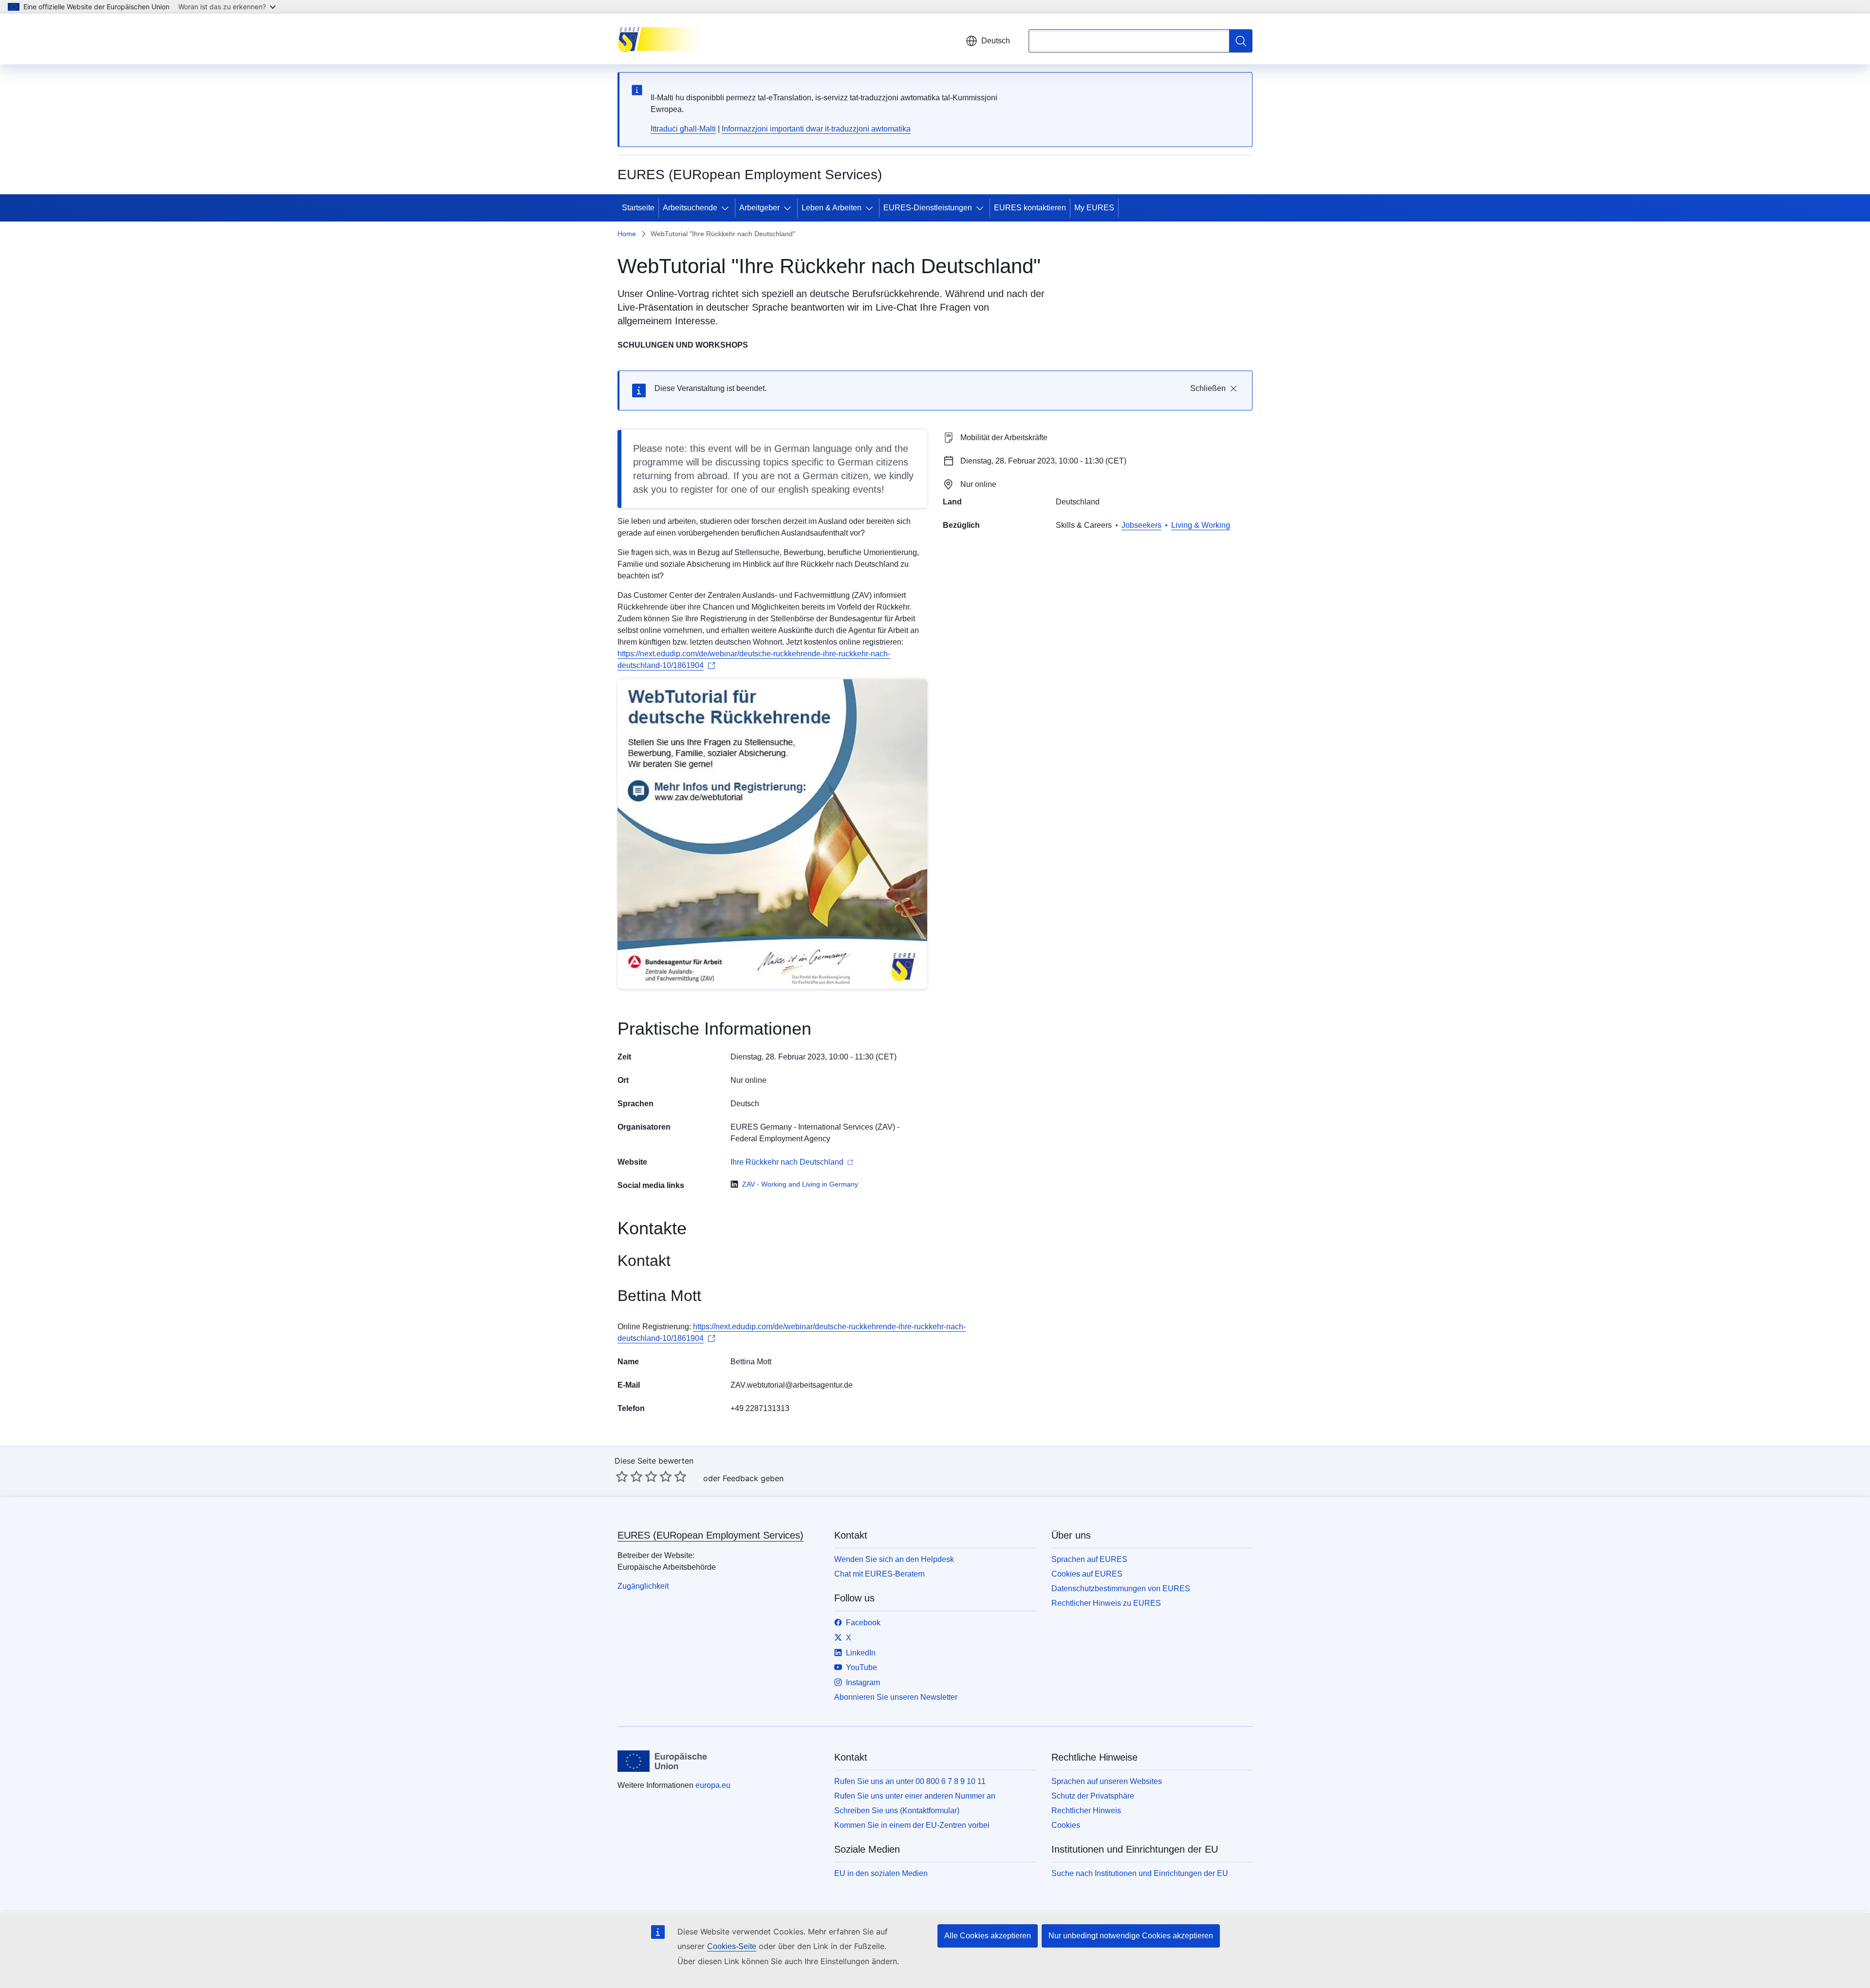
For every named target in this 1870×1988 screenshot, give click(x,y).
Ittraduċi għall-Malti (683, 129)
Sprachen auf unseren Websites (1107, 1781)
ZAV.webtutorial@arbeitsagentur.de (792, 1385)
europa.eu (713, 1785)
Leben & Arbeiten (832, 208)
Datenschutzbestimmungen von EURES (1121, 1589)
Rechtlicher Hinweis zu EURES (1106, 1603)
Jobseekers (1141, 525)
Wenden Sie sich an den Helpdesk (894, 1559)
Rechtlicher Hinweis (1086, 1811)
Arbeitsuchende (690, 208)
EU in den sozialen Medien (881, 1873)
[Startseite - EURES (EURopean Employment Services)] (666, 39)
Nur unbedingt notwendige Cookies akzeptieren (1131, 1936)
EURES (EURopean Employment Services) (711, 1535)
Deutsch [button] (996, 41)
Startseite (638, 208)
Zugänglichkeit (643, 1586)
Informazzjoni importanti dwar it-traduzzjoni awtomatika (816, 129)
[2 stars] (629, 1476)
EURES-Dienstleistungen (928, 208)
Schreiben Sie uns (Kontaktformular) (897, 1811)
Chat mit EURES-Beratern (879, 1574)
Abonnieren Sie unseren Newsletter (896, 1697)
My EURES (1094, 208)
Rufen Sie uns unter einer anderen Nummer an (915, 1796)
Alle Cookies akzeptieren (988, 1936)
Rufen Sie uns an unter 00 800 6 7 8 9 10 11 (910, 1781)
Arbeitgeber (759, 208)
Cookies (1066, 1825)
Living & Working (1201, 525)
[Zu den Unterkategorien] (727, 208)
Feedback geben (753, 1478)
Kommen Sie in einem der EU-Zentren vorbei (912, 1825)
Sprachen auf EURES (1089, 1559)
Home (627, 234)
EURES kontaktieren (1030, 208)
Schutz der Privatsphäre (1093, 1796)
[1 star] (622, 1476)
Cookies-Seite (732, 1946)
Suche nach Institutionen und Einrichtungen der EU (1140, 1873)
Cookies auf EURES (1087, 1574)
